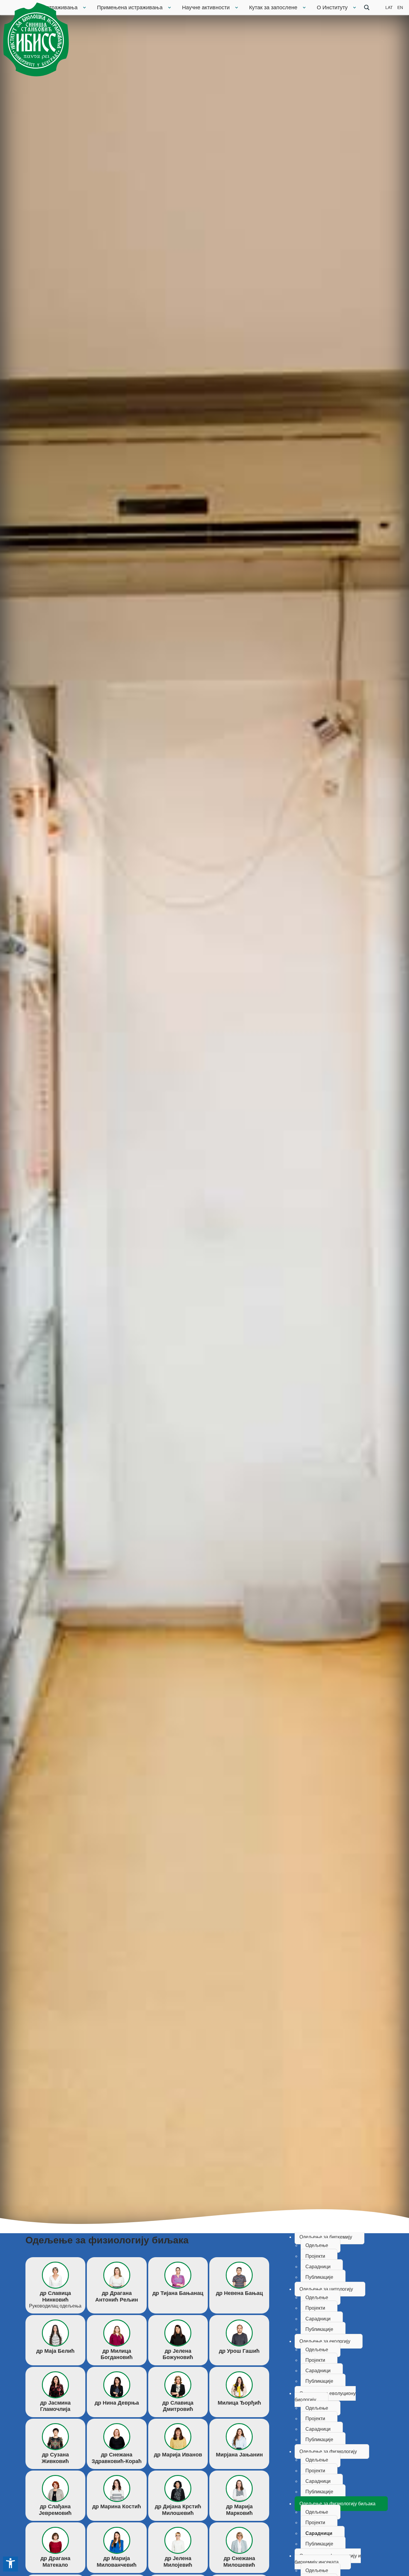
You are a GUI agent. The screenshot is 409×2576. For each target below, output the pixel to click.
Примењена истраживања (130, 7)
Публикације (319, 2277)
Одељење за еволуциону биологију (325, 2397)
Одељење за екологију (325, 2341)
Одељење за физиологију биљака (337, 2504)
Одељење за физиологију (328, 2451)
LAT (389, 7)
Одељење (317, 2245)
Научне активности (206, 7)
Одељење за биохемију (326, 2237)
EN (400, 7)
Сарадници (318, 2267)
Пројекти (315, 2256)
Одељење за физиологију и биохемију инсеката (328, 2559)
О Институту (332, 7)
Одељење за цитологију (326, 2289)
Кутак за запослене (273, 7)
